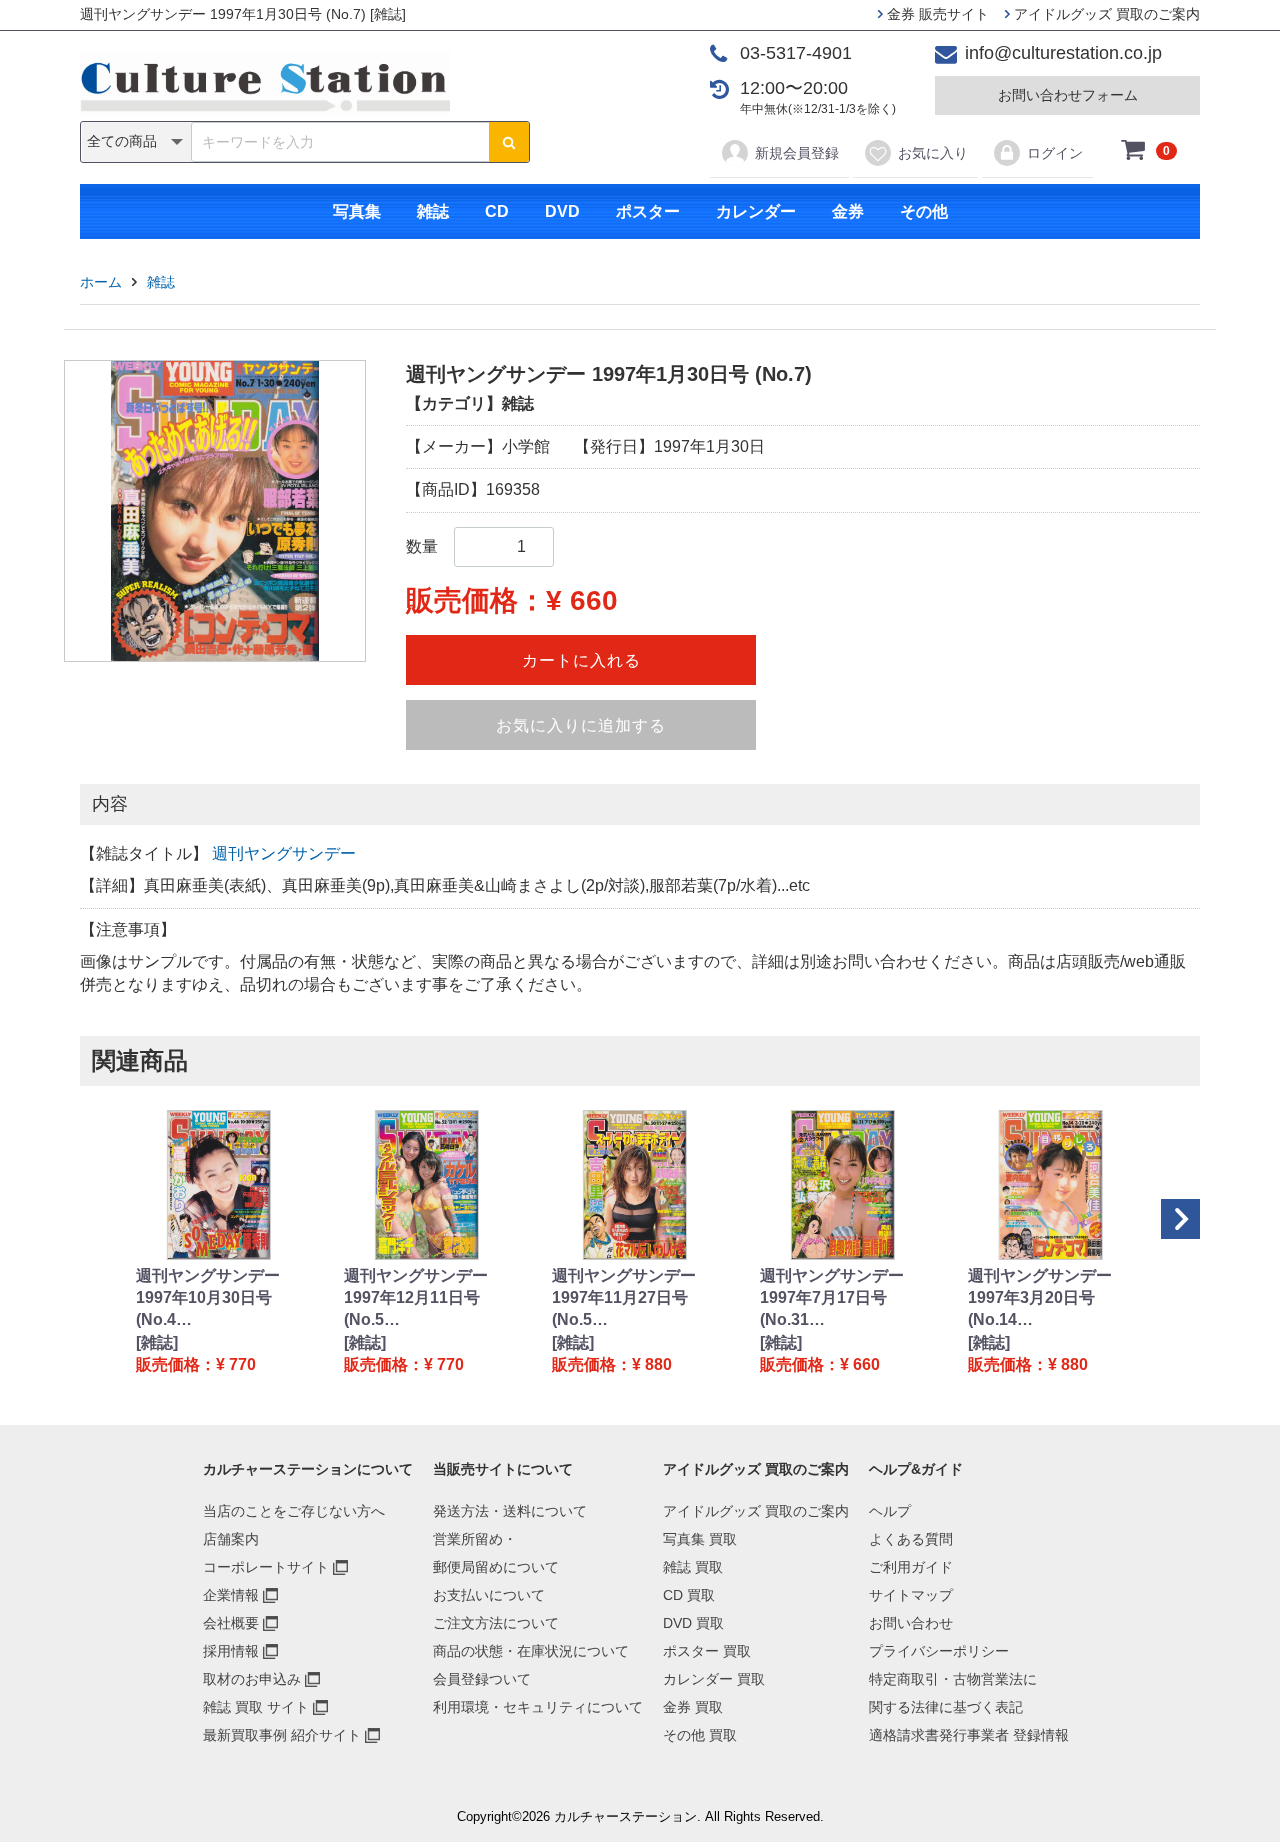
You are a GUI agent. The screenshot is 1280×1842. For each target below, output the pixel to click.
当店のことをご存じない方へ (294, 1511)
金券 (848, 211)
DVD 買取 (693, 1623)
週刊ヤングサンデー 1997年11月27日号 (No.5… (624, 1298)
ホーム (101, 282)
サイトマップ (911, 1595)
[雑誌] (157, 1342)
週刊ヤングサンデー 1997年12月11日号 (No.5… (416, 1298)
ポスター (648, 211)
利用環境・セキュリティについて (538, 1707)
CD (497, 211)
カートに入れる (581, 660)
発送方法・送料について (510, 1511)
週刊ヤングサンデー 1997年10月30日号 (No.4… (208, 1298)
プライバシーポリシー (939, 1651)
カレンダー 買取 (714, 1679)
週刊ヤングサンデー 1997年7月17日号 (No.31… (832, 1298)
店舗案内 (231, 1539)
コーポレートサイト (266, 1567)
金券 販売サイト (936, 14)
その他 (924, 211)
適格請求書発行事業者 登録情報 (969, 1735)
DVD (562, 211)
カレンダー (756, 211)
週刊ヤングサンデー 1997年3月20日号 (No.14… (1040, 1298)
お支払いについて (489, 1595)
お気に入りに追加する (581, 725)
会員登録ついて (482, 1679)
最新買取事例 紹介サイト (282, 1735)
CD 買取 (689, 1595)
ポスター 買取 (707, 1651)
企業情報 (231, 1595)
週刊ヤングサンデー (284, 853)
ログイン (1055, 153)
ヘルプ (890, 1511)
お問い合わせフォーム (1068, 95)
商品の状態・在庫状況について (531, 1651)
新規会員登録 (797, 153)
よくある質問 (911, 1539)
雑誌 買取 (693, 1567)
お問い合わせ (911, 1623)
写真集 (357, 211)
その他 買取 (700, 1735)
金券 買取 (693, 1707)
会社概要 (231, 1623)
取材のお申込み (252, 1679)
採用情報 (231, 1651)
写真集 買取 (700, 1539)
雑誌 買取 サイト (256, 1707)
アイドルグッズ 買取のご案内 (1105, 14)
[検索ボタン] (509, 142)
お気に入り (933, 153)
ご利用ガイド (911, 1567)
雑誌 (433, 211)
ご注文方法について (496, 1623)
